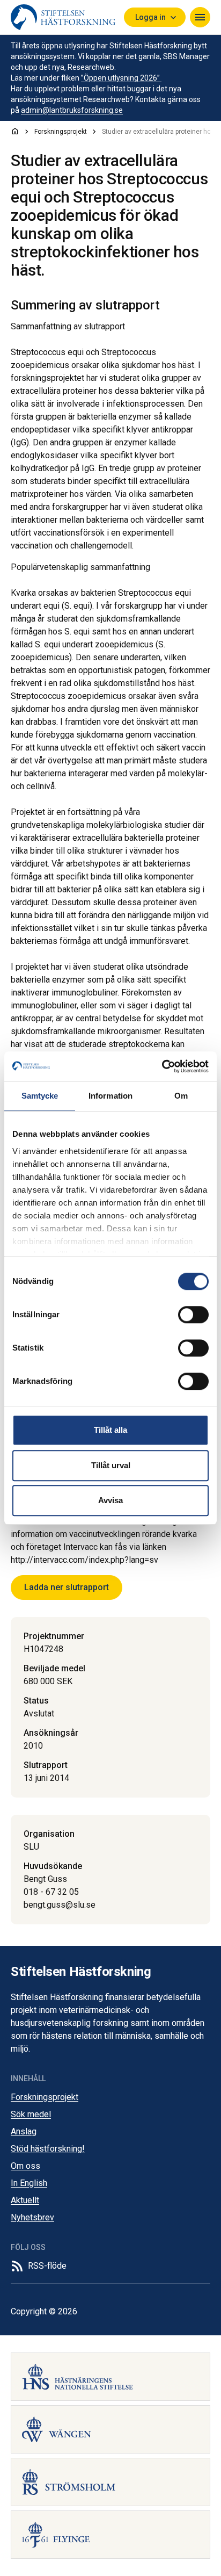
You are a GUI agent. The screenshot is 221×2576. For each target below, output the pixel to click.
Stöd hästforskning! (48, 2149)
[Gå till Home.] (15, 131)
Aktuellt (25, 2200)
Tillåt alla (110, 1430)
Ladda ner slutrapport (67, 1587)
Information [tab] (110, 1096)
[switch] (193, 1315)
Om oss (25, 2166)
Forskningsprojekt (45, 2097)
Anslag (24, 2131)
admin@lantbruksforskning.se (72, 110)
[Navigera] (200, 17)
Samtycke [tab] (40, 1096)
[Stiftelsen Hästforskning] (63, 17)
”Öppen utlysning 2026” (121, 78)
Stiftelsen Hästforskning (81, 1972)
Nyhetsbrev (32, 2217)
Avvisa (110, 1500)
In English (29, 2183)
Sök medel (31, 2114)
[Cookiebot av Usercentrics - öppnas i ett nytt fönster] (162, 1066)
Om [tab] (181, 1096)
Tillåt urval (111, 1465)
